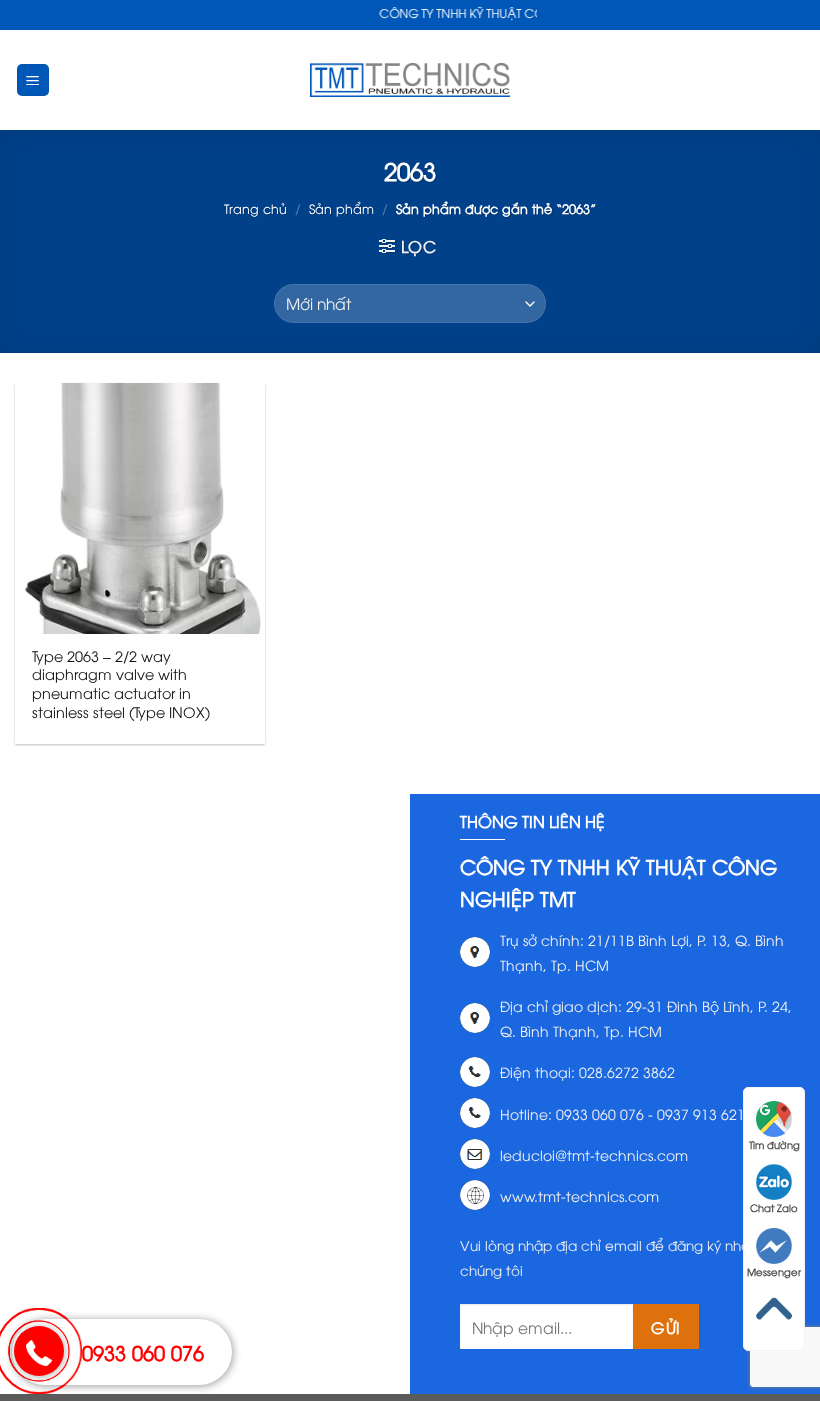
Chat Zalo (774, 1207)
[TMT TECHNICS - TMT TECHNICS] (410, 80)
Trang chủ (255, 208)
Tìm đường (774, 1144)
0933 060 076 (143, 1351)
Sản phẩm (341, 208)
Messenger (774, 1271)
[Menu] (33, 80)
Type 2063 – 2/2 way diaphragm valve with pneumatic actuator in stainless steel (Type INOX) (121, 684)
